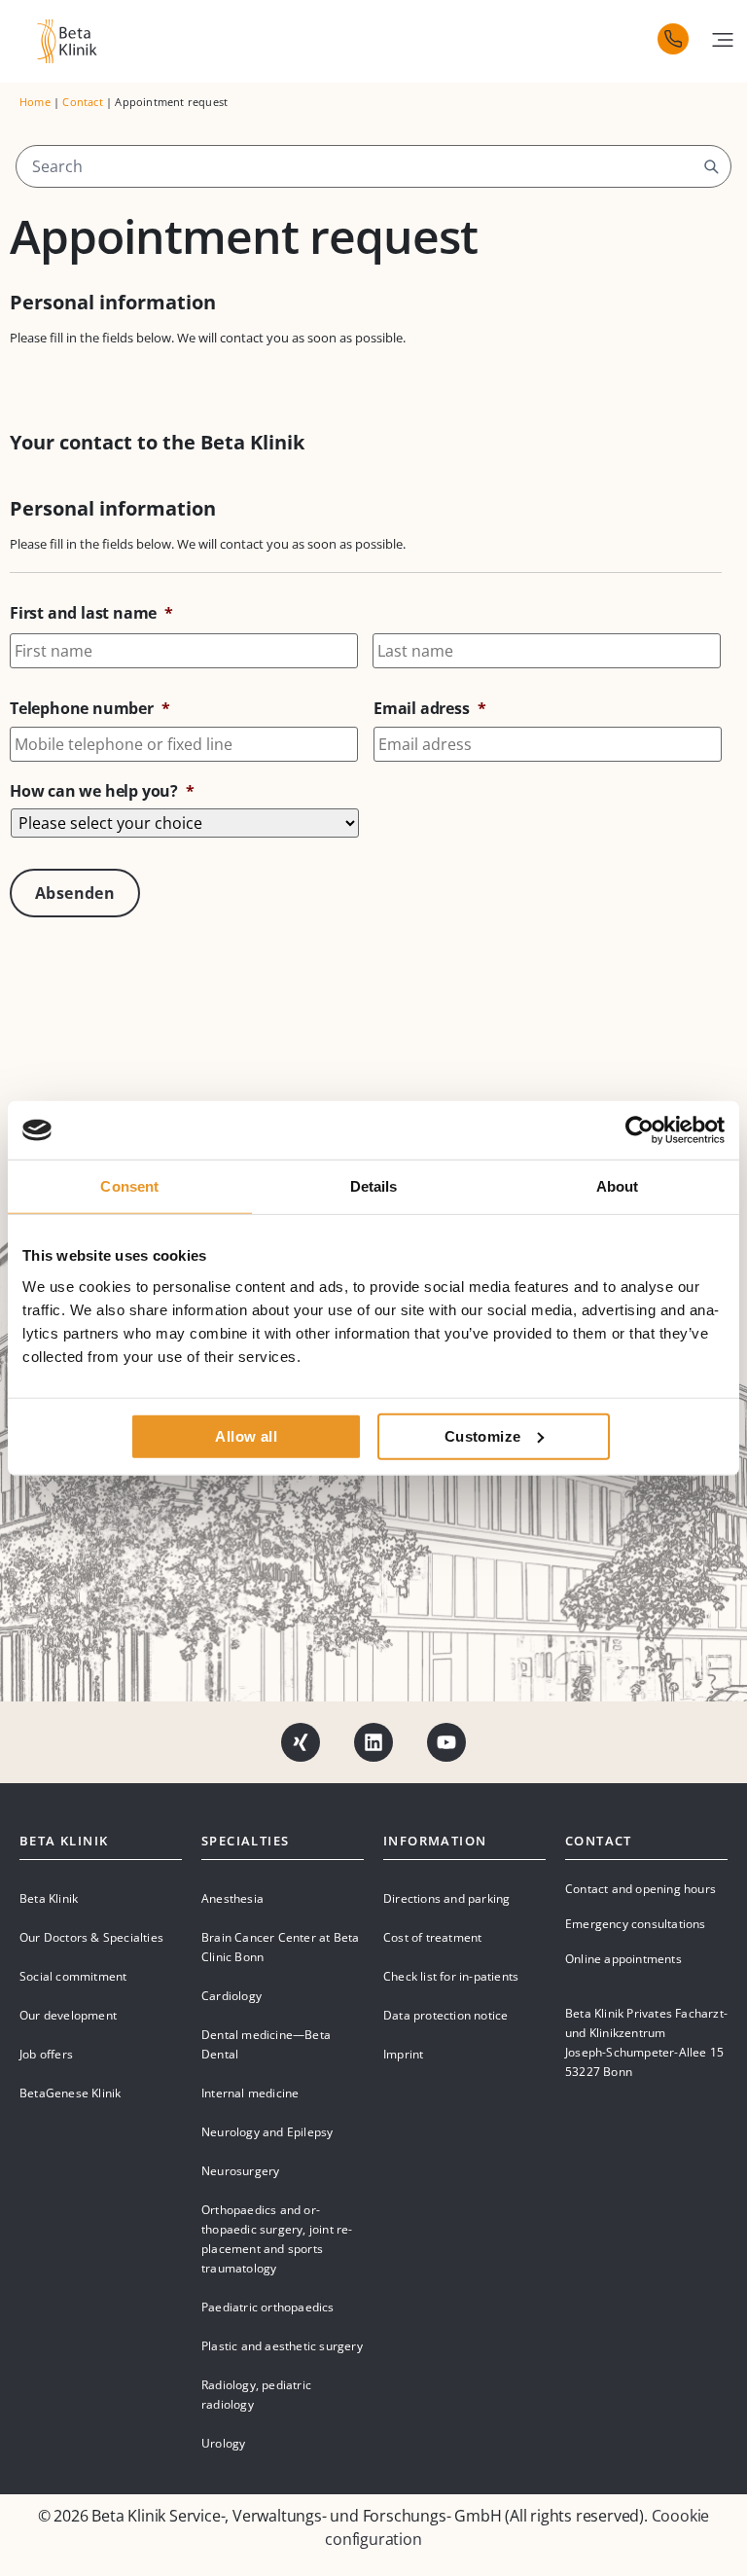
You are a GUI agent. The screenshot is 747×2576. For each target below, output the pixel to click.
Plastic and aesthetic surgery (282, 2346)
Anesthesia (232, 1898)
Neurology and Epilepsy (267, 2132)
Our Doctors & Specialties (91, 1937)
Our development (68, 2015)
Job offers (46, 2054)
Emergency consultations (636, 1924)
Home (35, 102)
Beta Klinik (49, 1898)
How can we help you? (102, 791)
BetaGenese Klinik (70, 2093)
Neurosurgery (240, 2171)
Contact (82, 102)
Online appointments (623, 1959)
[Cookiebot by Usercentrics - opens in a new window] (640, 1130)
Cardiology (231, 1996)
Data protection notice (445, 2015)
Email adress (429, 709)
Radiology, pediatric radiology (256, 2395)
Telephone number (90, 709)
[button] (723, 40)
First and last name (91, 613)
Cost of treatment (432, 1937)
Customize (483, 1435)
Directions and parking (446, 1898)
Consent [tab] (129, 1186)
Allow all (246, 1435)
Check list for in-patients (451, 1976)
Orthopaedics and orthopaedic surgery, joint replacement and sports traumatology (277, 2239)
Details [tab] (374, 1186)
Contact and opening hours (640, 1889)
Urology (223, 2443)
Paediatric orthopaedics (268, 2307)
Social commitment (73, 1976)
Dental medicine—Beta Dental (266, 2044)
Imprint (403, 2054)
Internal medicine (250, 2093)
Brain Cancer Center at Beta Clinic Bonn (280, 1947)
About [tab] (618, 1186)
